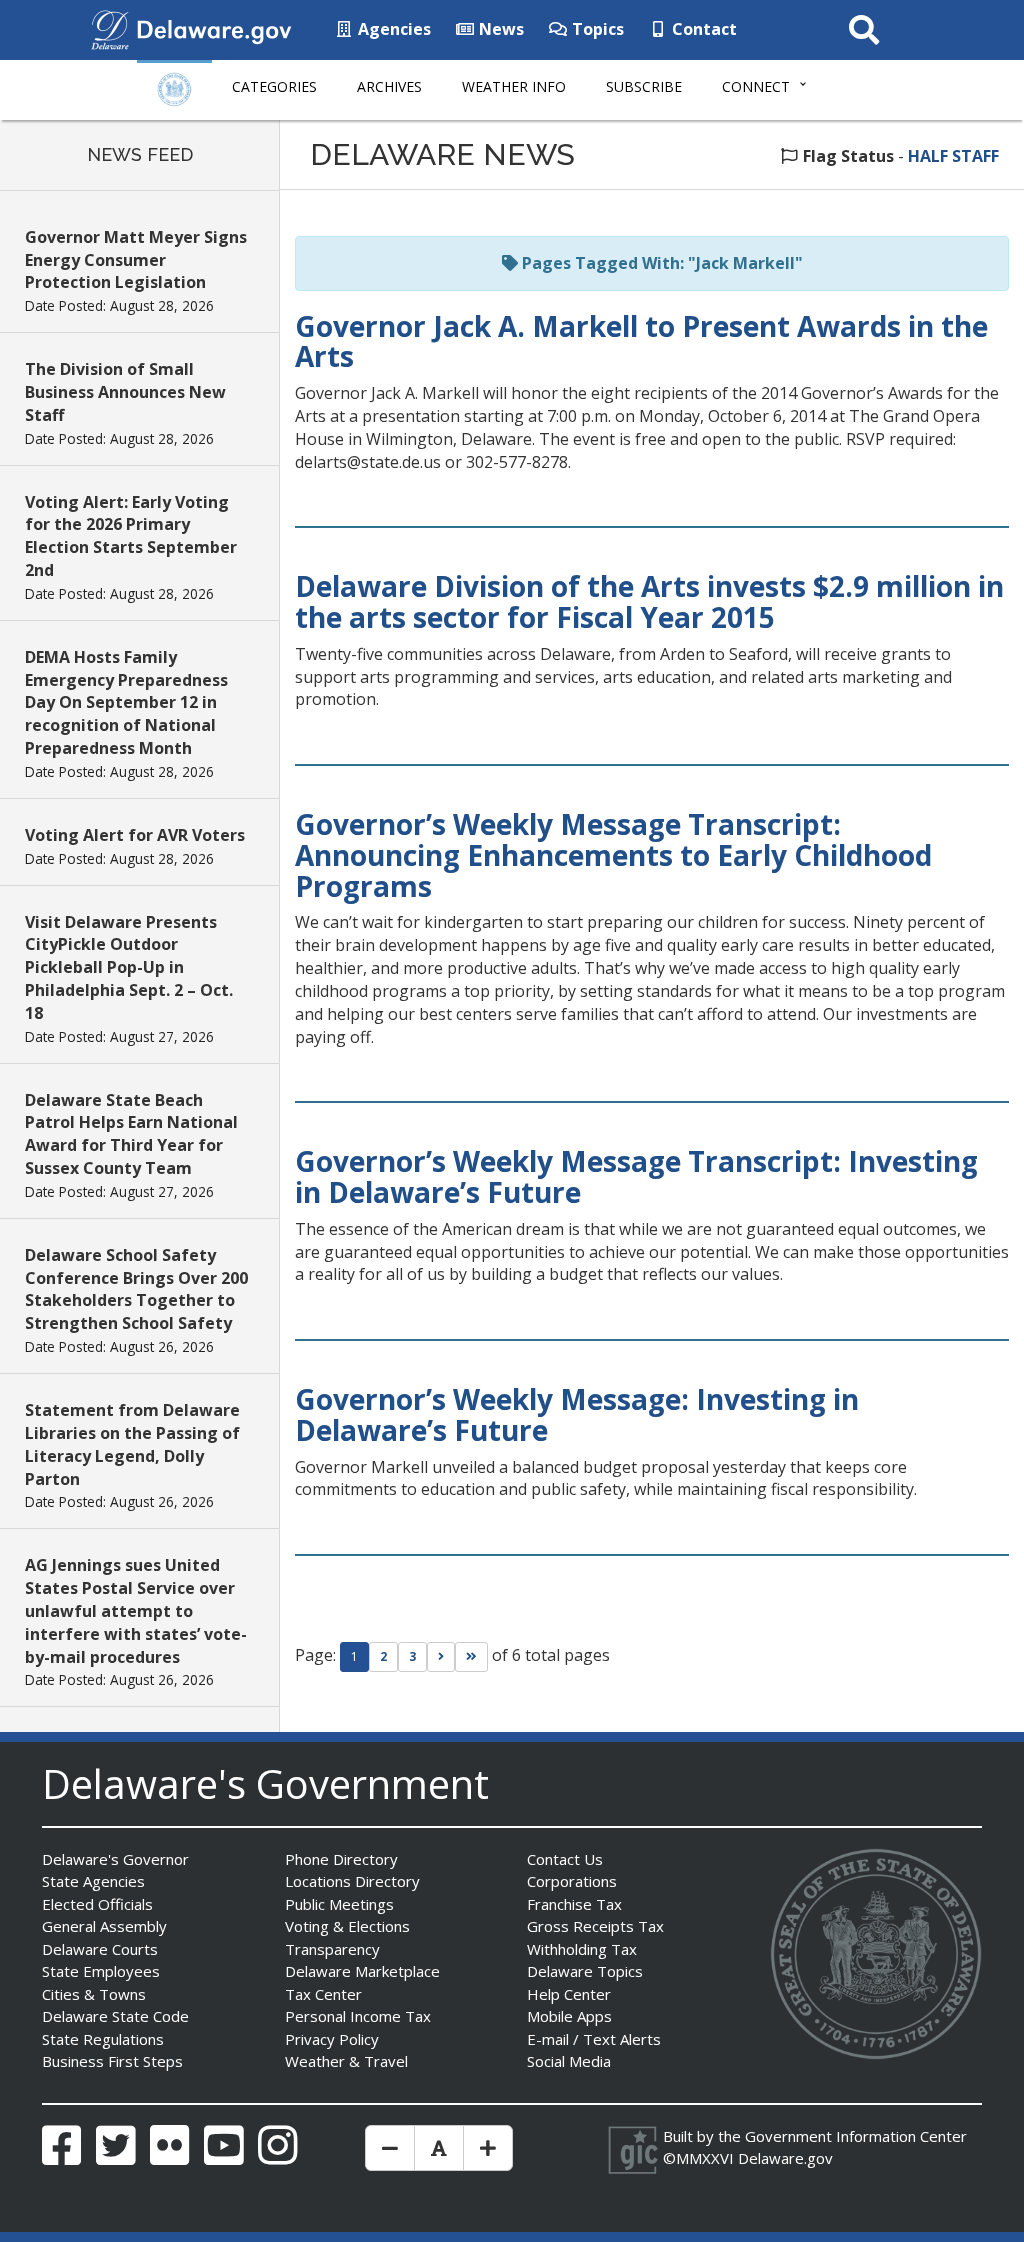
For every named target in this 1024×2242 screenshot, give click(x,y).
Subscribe (644, 86)
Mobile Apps (569, 2016)
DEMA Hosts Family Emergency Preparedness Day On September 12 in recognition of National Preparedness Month (126, 702)
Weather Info (514, 86)
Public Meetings (339, 1904)
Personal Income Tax (358, 2016)
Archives (389, 86)
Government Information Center (856, 2136)
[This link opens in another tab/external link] (110, 28)
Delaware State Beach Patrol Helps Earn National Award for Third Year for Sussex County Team (131, 1134)
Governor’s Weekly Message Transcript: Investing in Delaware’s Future (636, 1176)
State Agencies (93, 1881)
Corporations (572, 1881)
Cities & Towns (94, 1994)
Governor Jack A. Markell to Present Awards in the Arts (641, 341)
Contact (702, 29)
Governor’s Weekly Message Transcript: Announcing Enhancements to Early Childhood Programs (613, 855)
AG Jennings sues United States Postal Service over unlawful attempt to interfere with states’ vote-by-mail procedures (136, 1610)
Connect (756, 86)
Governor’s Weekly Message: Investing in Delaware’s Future (577, 1414)
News (499, 29)
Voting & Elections (347, 1926)
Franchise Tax (574, 1904)
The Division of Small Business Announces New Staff (125, 392)
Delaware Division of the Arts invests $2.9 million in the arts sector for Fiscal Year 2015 (649, 601)
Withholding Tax (582, 1949)
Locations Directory (352, 1881)
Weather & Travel (346, 2061)
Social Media (569, 2061)
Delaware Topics (585, 1971)
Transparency (332, 1949)
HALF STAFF (953, 156)
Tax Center (323, 1994)
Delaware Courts (100, 1949)
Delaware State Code (115, 2016)
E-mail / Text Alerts (594, 2039)
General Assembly (104, 1926)
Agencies (392, 29)
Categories (274, 86)
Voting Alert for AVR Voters (135, 835)
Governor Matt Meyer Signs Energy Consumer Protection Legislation (136, 260)
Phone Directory (341, 1859)
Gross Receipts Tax (595, 1926)
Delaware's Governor (115, 1859)
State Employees (101, 1971)
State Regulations (103, 2039)
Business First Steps (112, 2061)
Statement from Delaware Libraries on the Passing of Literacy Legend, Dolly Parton (132, 1444)
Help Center (569, 1994)
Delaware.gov (785, 2158)
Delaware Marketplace (362, 1971)
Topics (596, 29)
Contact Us (565, 1859)
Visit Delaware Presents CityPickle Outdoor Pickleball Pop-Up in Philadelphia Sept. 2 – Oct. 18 (129, 967)
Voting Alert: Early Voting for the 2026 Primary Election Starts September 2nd (131, 536)
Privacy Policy (332, 2039)
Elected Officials (97, 1904)
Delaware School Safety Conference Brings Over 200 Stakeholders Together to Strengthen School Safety (136, 1289)
